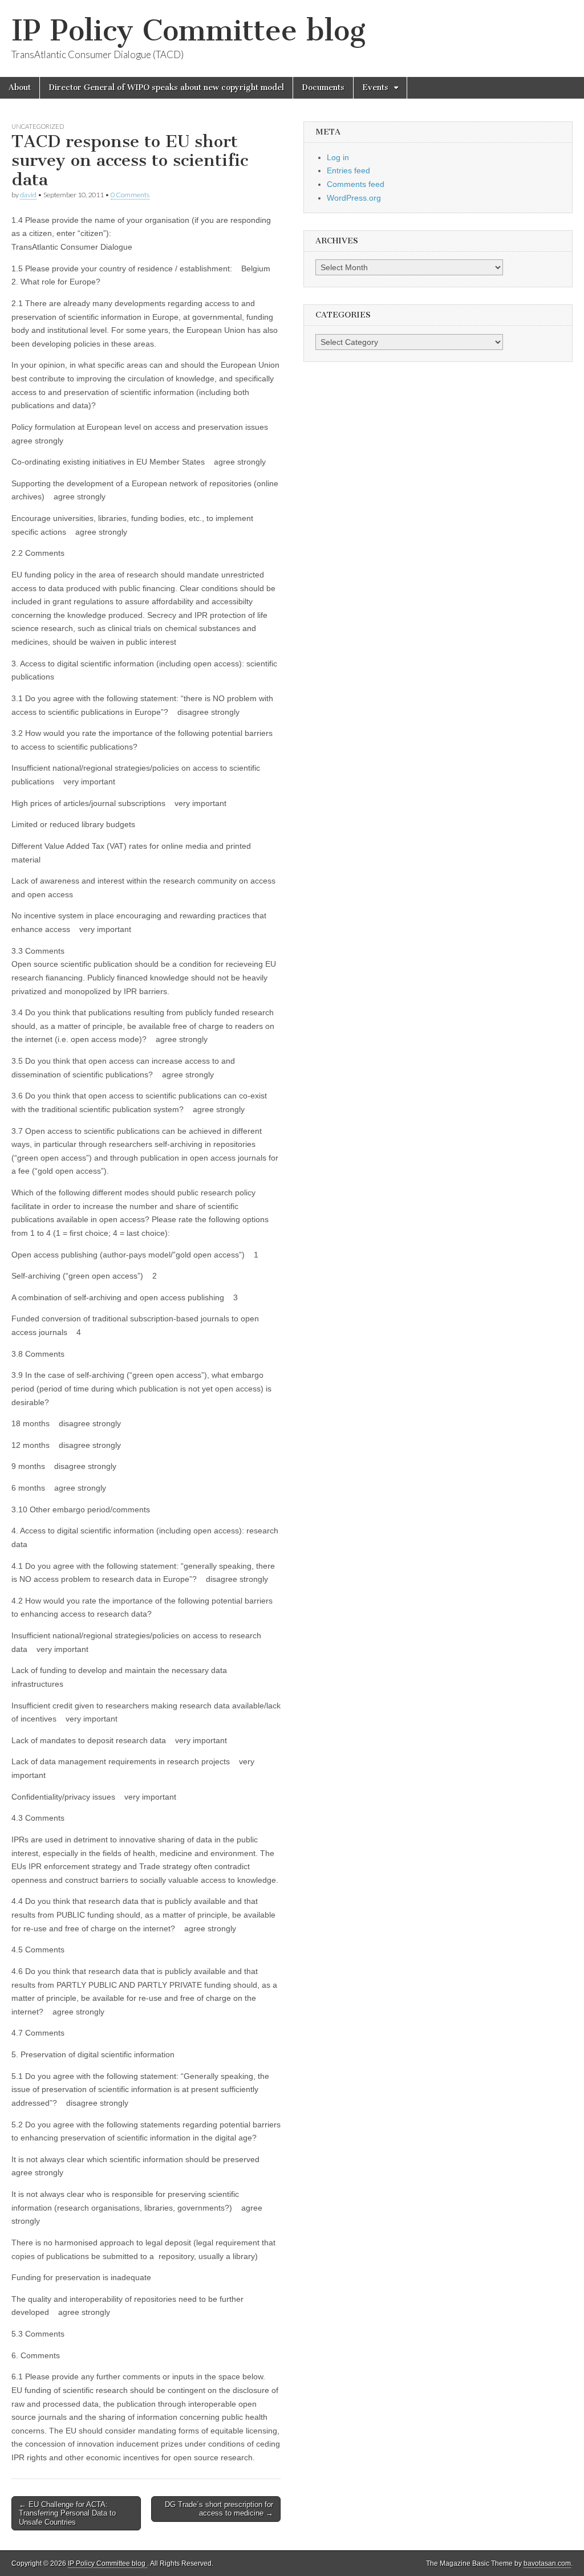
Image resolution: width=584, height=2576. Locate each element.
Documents (323, 88)
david (28, 195)
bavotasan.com (547, 2563)
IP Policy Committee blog (188, 30)
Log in (338, 157)
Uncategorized (38, 126)
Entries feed (348, 170)
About (20, 88)
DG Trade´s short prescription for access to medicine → (219, 2509)
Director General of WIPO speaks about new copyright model (166, 88)
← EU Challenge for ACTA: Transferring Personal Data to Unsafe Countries (67, 2513)
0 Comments (130, 195)
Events (375, 88)
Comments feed (356, 184)
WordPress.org (354, 198)
